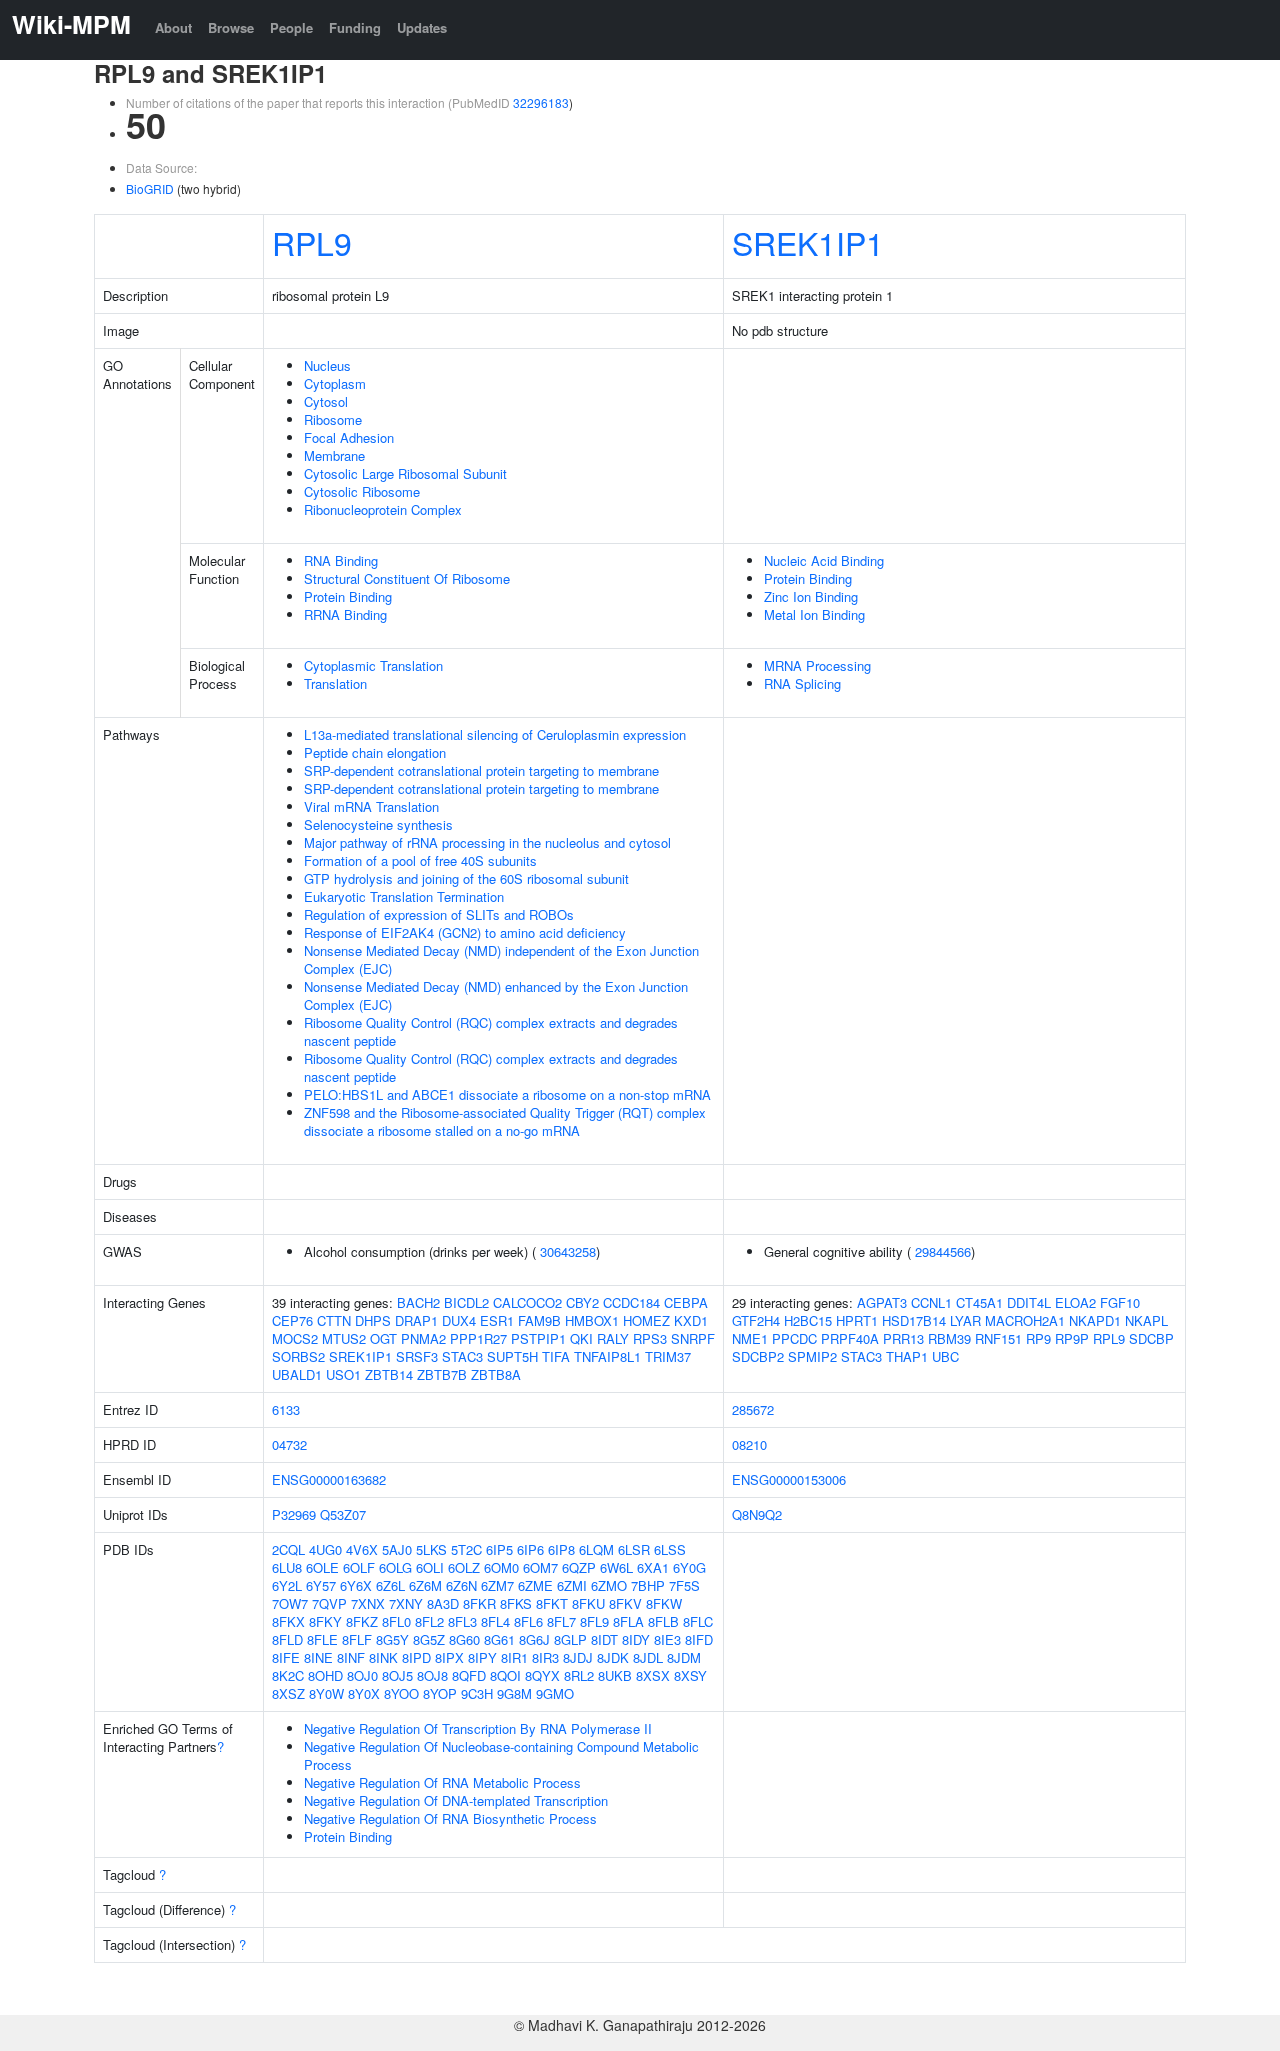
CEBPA (686, 1302)
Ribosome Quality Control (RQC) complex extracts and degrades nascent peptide (491, 1031)
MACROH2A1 (1025, 1320)
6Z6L (390, 1585)
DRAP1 (416, 1320)
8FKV (625, 1603)
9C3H (477, 1693)
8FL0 (396, 1621)
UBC (945, 1356)
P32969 (294, 1514)
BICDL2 (466, 1302)
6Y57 (321, 1585)
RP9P (1072, 1338)
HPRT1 (857, 1320)
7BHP (648, 1585)
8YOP (440, 1693)
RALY (613, 1338)
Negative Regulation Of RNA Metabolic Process (442, 1782)
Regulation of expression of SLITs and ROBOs (439, 914)
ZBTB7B (442, 1374)
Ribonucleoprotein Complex (383, 509)
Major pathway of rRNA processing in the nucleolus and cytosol (487, 842)
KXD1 (691, 1320)
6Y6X (356, 1585)
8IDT (604, 1639)
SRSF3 (417, 1356)
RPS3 (650, 1338)
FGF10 (1120, 1302)
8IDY (636, 1639)
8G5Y (392, 1639)
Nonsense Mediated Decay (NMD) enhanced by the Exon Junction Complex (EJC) (496, 995)
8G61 (499, 1639)
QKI (581, 1338)
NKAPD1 (1095, 1320)
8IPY (482, 1657)
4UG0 (325, 1549)
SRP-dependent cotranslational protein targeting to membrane (481, 770)
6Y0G (689, 1567)
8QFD (469, 1675)
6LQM (596, 1549)
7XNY (406, 1603)
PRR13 (903, 1338)
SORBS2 (298, 1356)
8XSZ (288, 1693)
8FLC (698, 1621)
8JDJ (578, 1657)
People (291, 27)
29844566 (943, 1251)
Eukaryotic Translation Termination (404, 896)
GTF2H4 (756, 1320)
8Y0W (326, 1693)
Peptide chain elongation (375, 752)
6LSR (634, 1549)
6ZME (535, 1585)
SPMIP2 (812, 1356)
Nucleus (327, 365)
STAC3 (462, 1356)
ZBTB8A (496, 1374)
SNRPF (693, 1338)
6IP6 (530, 1549)
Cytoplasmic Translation (373, 665)
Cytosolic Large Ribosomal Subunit (405, 473)
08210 (749, 1444)
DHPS (373, 1320)
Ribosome (333, 419)
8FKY (325, 1621)
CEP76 (292, 1320)
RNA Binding (341, 560)
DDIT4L (1029, 1302)
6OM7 (540, 1567)
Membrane (334, 455)
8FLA (628, 1621)
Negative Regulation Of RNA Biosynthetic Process (450, 1818)
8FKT (552, 1603)
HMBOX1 (592, 1320)
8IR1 (514, 1657)
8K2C (288, 1675)
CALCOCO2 (527, 1302)
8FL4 (495, 1621)
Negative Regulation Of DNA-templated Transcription (456, 1800)
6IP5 (499, 1549)
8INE (318, 1657)
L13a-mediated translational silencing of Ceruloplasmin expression (495, 734)
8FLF (357, 1639)
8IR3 (545, 1657)
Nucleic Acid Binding (824, 560)
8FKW (664, 1603)
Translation (335, 683)
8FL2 (429, 1621)
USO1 (343, 1374)
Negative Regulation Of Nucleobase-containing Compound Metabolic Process (501, 1755)
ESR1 (497, 1320)
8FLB (663, 1621)
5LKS (431, 1549)
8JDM (684, 1657)
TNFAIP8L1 (607, 1356)
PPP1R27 (478, 1338)
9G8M (514, 1693)
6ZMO (609, 1585)
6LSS (670, 1549)
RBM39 (949, 1338)
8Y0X (364, 1693)
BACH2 (418, 1302)
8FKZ (362, 1621)
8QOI (505, 1675)
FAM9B (539, 1320)
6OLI (430, 1567)
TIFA (556, 1356)
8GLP (570, 1639)
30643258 (568, 1251)
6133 (286, 1409)
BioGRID (150, 188)
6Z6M (425, 1585)
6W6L (616, 1567)
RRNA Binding (345, 614)
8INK (383, 1657)
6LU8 (287, 1567)
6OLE (322, 1567)
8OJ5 (397, 1675)
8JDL (648, 1657)
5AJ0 (397, 1549)
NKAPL (1146, 1320)
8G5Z (429, 1639)
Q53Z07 (343, 1514)
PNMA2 (423, 1338)
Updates (422, 27)
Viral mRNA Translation (371, 806)
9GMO (555, 1693)
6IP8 (561, 1549)
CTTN (334, 1320)
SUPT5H (512, 1356)
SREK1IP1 (808, 242)
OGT (383, 1338)
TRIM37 (668, 1356)
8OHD (325, 1675)
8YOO (401, 1693)
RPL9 (312, 242)
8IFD (699, 1639)
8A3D (443, 1603)
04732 (289, 1444)
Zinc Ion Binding (811, 596)
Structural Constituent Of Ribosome (407, 578)
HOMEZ (646, 1320)
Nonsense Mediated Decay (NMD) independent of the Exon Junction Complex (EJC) (501, 959)
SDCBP (1151, 1338)
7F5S (684, 1585)
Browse (231, 27)
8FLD (287, 1639)
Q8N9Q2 (757, 1514)
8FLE (322, 1639)
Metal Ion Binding (814, 614)
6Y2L (287, 1585)
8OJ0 (362, 1675)
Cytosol (326, 401)
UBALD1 (297, 1374)
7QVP (329, 1603)
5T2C (466, 1549)
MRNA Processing (817, 665)
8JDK (613, 1657)
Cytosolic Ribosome (362, 491)
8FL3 (462, 1621)
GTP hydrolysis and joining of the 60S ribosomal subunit (466, 878)
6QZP (579, 1567)
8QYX (542, 1675)
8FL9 (594, 1621)
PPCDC (794, 1338)
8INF (351, 1657)
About (173, 27)
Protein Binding (348, 596)
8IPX (449, 1657)
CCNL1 (931, 1302)
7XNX (368, 1603)
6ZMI (572, 1585)
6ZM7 (497, 1585)
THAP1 (907, 1356)
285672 (753, 1409)
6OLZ (464, 1567)
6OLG (395, 1567)
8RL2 (579, 1675)
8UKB (615, 1675)
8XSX (653, 1675)
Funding (355, 27)
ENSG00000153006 (789, 1479)
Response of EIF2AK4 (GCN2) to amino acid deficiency (465, 932)
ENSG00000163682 (329, 1479)
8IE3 (667, 1639)
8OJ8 (432, 1675)
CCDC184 (631, 1302)
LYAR (965, 1320)
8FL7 (561, 1621)
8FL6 (528, 1621)
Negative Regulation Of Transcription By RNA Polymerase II (478, 1728)
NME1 (750, 1338)
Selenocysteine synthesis (378, 824)
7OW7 (290, 1603)
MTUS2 (344, 1338)
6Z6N (461, 1585)
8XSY (690, 1675)
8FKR (479, 1603)
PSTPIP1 (538, 1338)
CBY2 (582, 1302)
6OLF (359, 1567)
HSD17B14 (914, 1320)
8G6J (534, 1639)
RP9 (1038, 1338)
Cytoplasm (335, 383)
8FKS (516, 1603)
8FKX (288, 1621)
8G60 (464, 1639)
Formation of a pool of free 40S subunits (420, 860)
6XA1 (653, 1567)
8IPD (416, 1657)
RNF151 (998, 1338)
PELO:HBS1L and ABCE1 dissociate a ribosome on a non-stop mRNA (507, 1094)
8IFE (286, 1657)
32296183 (541, 102)
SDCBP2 (758, 1356)
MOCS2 (295, 1338)
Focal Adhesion (349, 437)
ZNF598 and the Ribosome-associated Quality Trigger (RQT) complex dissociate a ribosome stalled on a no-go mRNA (505, 1121)
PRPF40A (850, 1338)
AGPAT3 (882, 1302)
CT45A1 (979, 1302)
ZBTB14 (389, 1374)
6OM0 (501, 1567)
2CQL (288, 1549)
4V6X (362, 1549)
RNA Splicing (802, 683)
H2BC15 (808, 1320)
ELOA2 (1075, 1302)
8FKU (588, 1603)
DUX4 (459, 1320)
